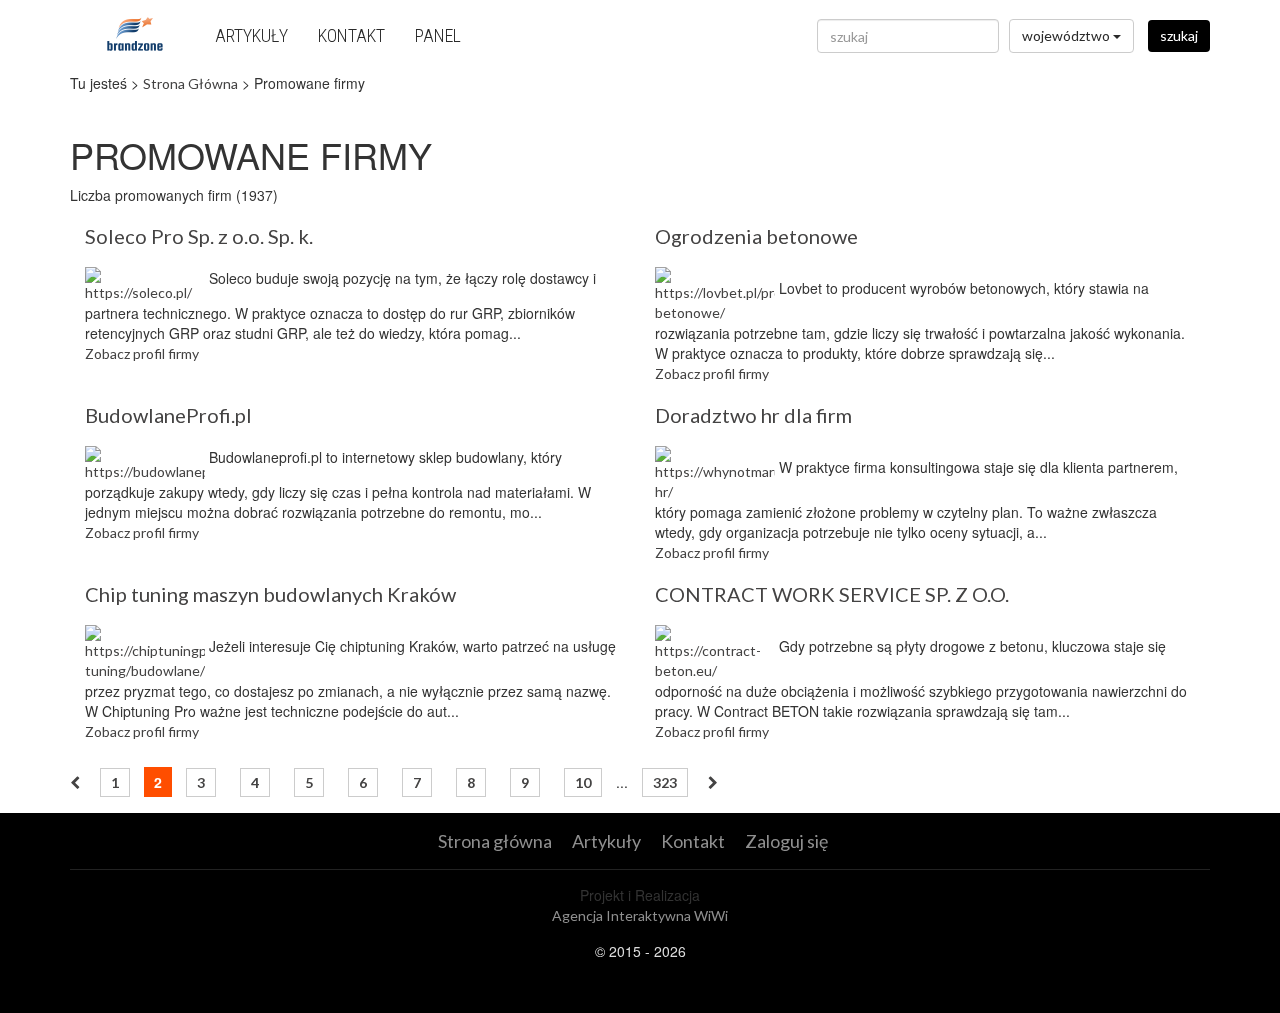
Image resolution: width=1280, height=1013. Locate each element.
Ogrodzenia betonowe (756, 236)
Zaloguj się (786, 841)
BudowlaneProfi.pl (168, 415)
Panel (438, 35)
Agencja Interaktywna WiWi (640, 915)
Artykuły (251, 35)
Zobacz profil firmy (142, 353)
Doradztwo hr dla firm (753, 415)
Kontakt (351, 35)
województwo (1067, 35)
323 (665, 782)
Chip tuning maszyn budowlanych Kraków (270, 594)
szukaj (1179, 35)
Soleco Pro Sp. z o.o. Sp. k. (199, 236)
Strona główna (495, 841)
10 (583, 782)
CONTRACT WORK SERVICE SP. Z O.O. (832, 594)
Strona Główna (190, 83)
